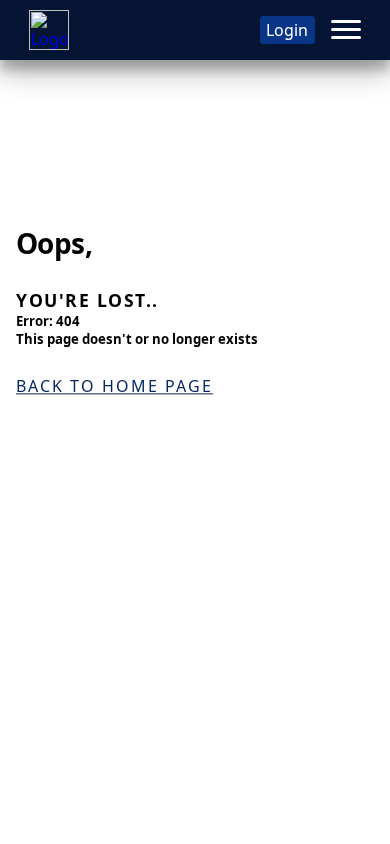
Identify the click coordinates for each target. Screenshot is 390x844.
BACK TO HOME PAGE (114, 386)
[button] (346, 30)
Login (287, 30)
